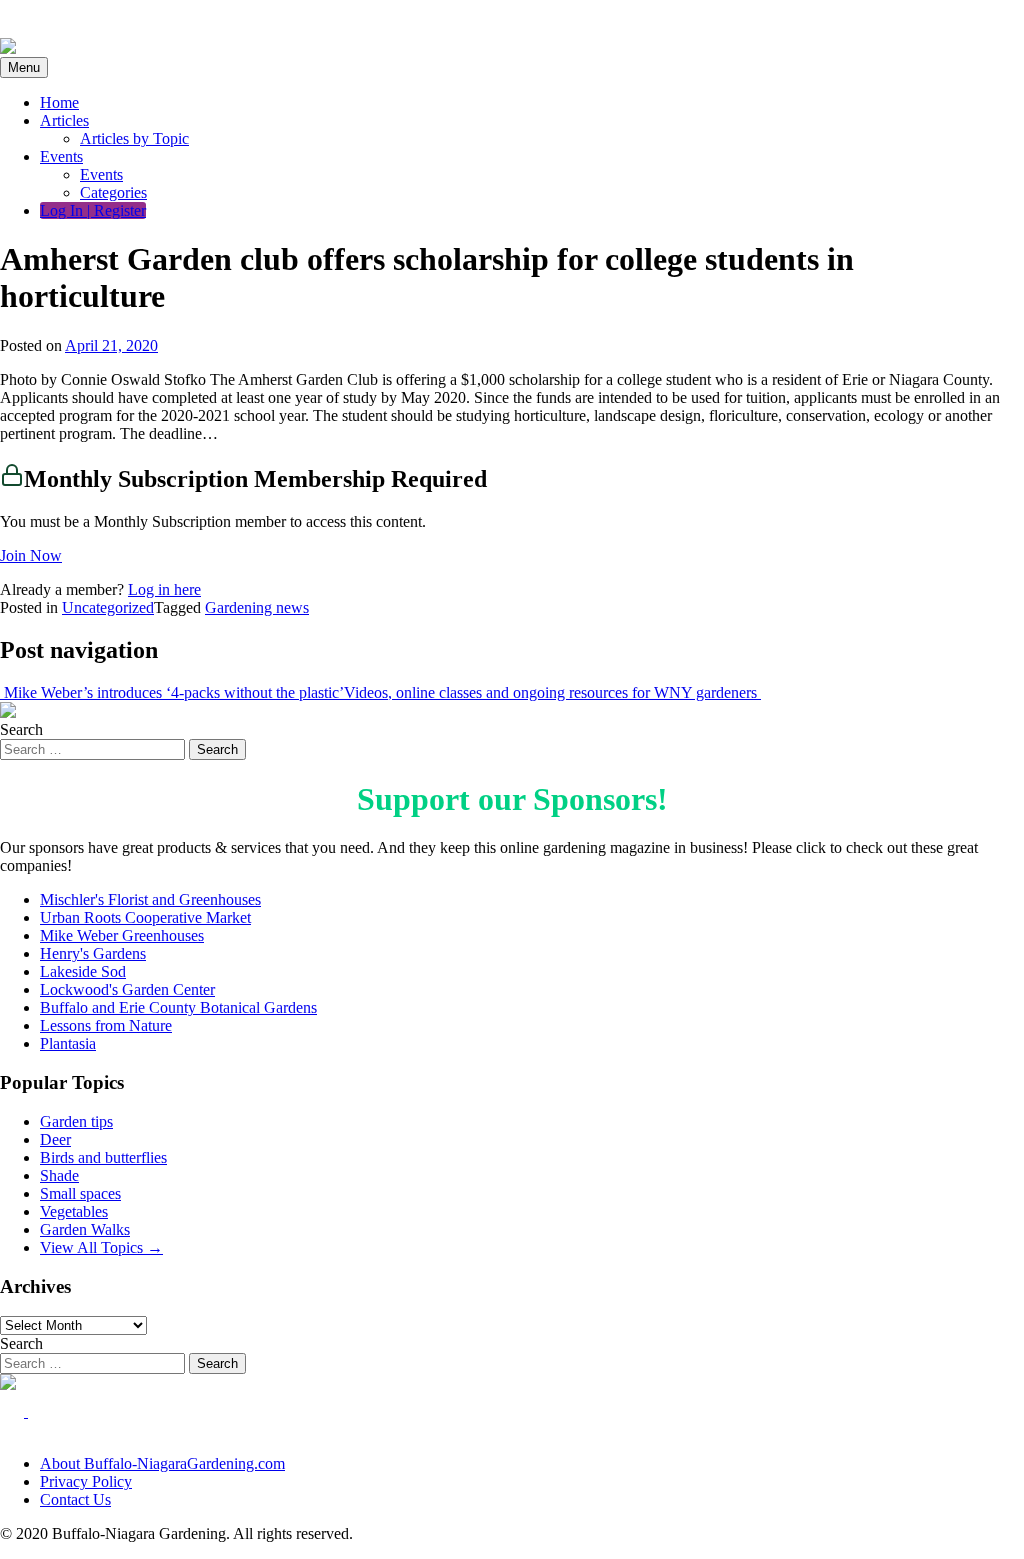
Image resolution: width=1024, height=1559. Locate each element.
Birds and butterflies (103, 1157)
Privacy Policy (86, 1481)
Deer (55, 1139)
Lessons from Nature (106, 1025)
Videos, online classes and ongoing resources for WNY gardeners (552, 692)
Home (59, 102)
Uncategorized (108, 607)
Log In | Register (93, 210)
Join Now (31, 555)
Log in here (164, 589)
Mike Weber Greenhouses (122, 935)
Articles (64, 120)
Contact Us (75, 1499)
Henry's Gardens (93, 953)
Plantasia (68, 1043)
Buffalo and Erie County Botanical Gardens (178, 1007)
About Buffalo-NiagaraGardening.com (162, 1463)
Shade (59, 1175)
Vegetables (74, 1211)
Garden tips (76, 1121)
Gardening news (257, 607)
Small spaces (80, 1193)
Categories (113, 192)
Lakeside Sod (83, 971)
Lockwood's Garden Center (127, 989)
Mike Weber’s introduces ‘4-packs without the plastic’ (172, 692)
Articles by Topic (134, 138)
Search (21, 729)
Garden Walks (85, 1229)
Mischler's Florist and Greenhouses (150, 899)
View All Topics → (101, 1247)
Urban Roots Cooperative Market (145, 917)
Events (61, 156)
